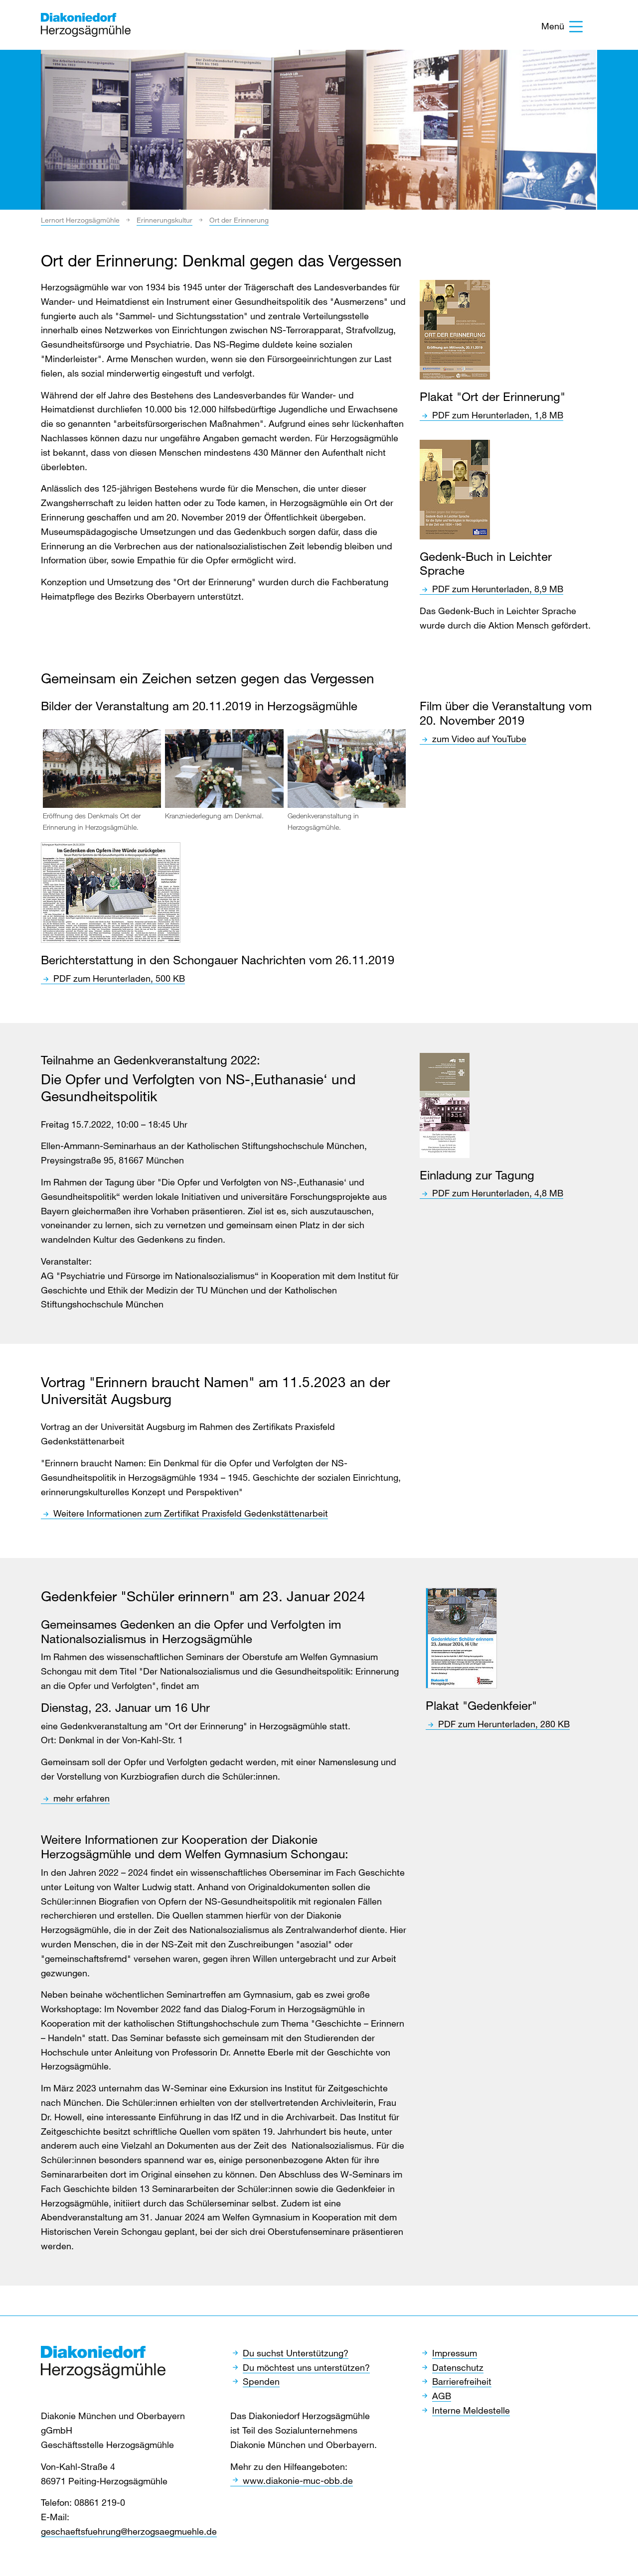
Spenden (261, 2381)
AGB (442, 2396)
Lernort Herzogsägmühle (80, 220)
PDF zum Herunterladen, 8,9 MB (498, 589)
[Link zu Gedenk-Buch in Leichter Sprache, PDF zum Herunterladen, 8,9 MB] (455, 490)
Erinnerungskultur (164, 220)
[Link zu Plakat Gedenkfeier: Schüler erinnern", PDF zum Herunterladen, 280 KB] (461, 1638)
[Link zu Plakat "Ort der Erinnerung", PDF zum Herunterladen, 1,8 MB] (455, 330)
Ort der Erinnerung (239, 220)
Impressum (455, 2353)
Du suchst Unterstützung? (296, 2353)
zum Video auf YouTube (479, 739)
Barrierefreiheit (462, 2381)
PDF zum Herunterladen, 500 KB (119, 978)
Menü (553, 26)
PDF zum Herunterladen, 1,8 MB (498, 415)
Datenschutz (458, 2367)
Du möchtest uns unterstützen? (306, 2367)
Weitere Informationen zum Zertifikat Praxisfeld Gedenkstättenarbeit (191, 1513)
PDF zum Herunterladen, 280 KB (504, 1724)
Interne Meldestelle (471, 2410)
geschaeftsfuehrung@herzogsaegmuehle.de (129, 2531)
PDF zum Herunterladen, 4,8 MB (498, 1193)
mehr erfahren (81, 1798)
